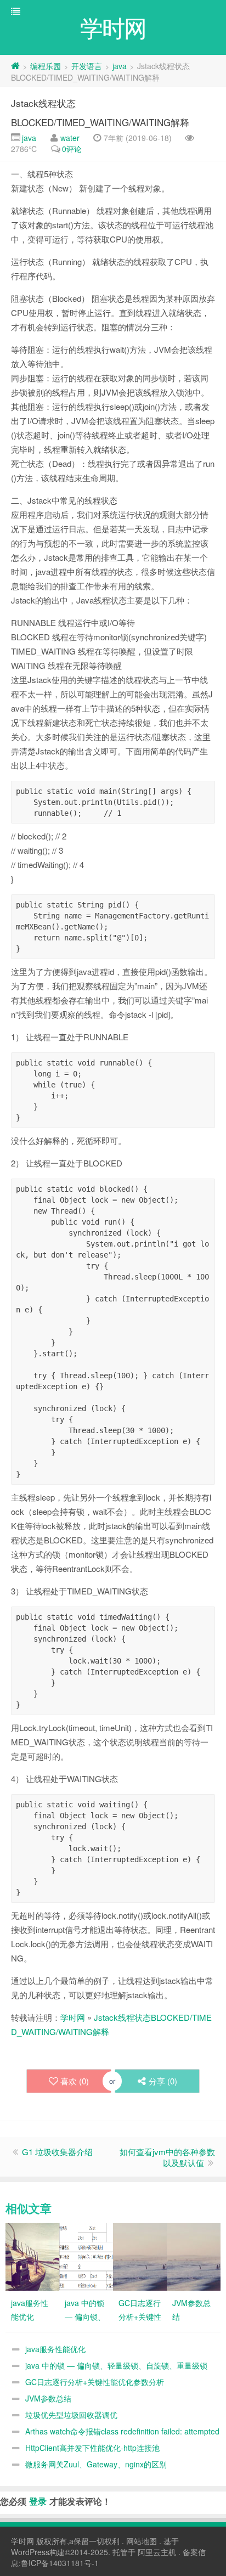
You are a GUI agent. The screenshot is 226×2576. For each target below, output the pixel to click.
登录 (38, 2501)
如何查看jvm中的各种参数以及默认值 (167, 2157)
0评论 (72, 149)
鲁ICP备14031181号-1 (60, 2563)
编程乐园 (46, 66)
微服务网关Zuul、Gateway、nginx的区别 (96, 2464)
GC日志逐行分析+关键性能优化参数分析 (95, 2382)
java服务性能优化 (55, 2349)
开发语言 (87, 66)
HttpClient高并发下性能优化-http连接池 (92, 2448)
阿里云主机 (157, 2552)
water (70, 138)
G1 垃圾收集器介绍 (57, 2152)
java (120, 66)
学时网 (73, 2017)
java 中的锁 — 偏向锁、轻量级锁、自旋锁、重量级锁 (116, 2365)
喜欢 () (75, 2081)
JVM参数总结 (48, 2398)
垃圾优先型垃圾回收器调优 (71, 2415)
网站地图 (142, 2541)
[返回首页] (15, 66)
